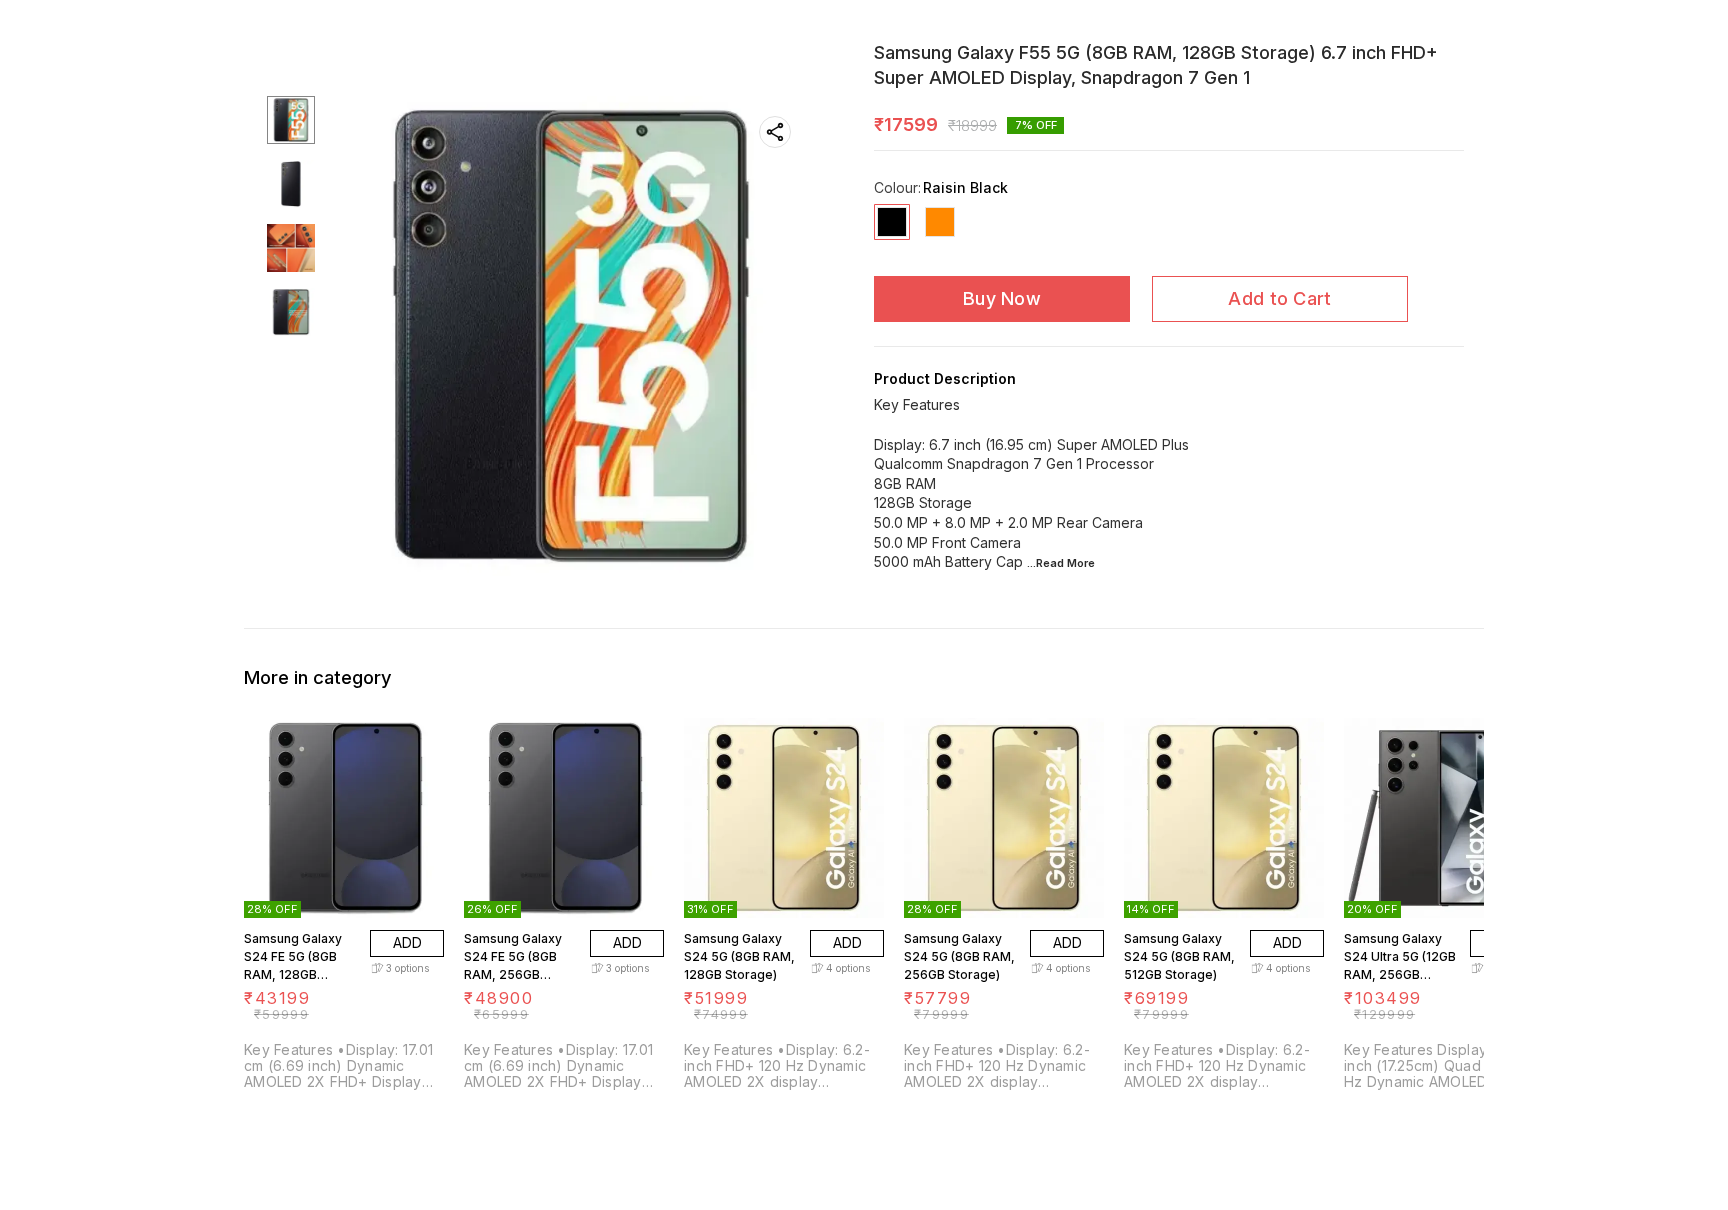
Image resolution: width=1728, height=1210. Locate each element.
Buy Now (1002, 298)
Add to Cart (1279, 298)
